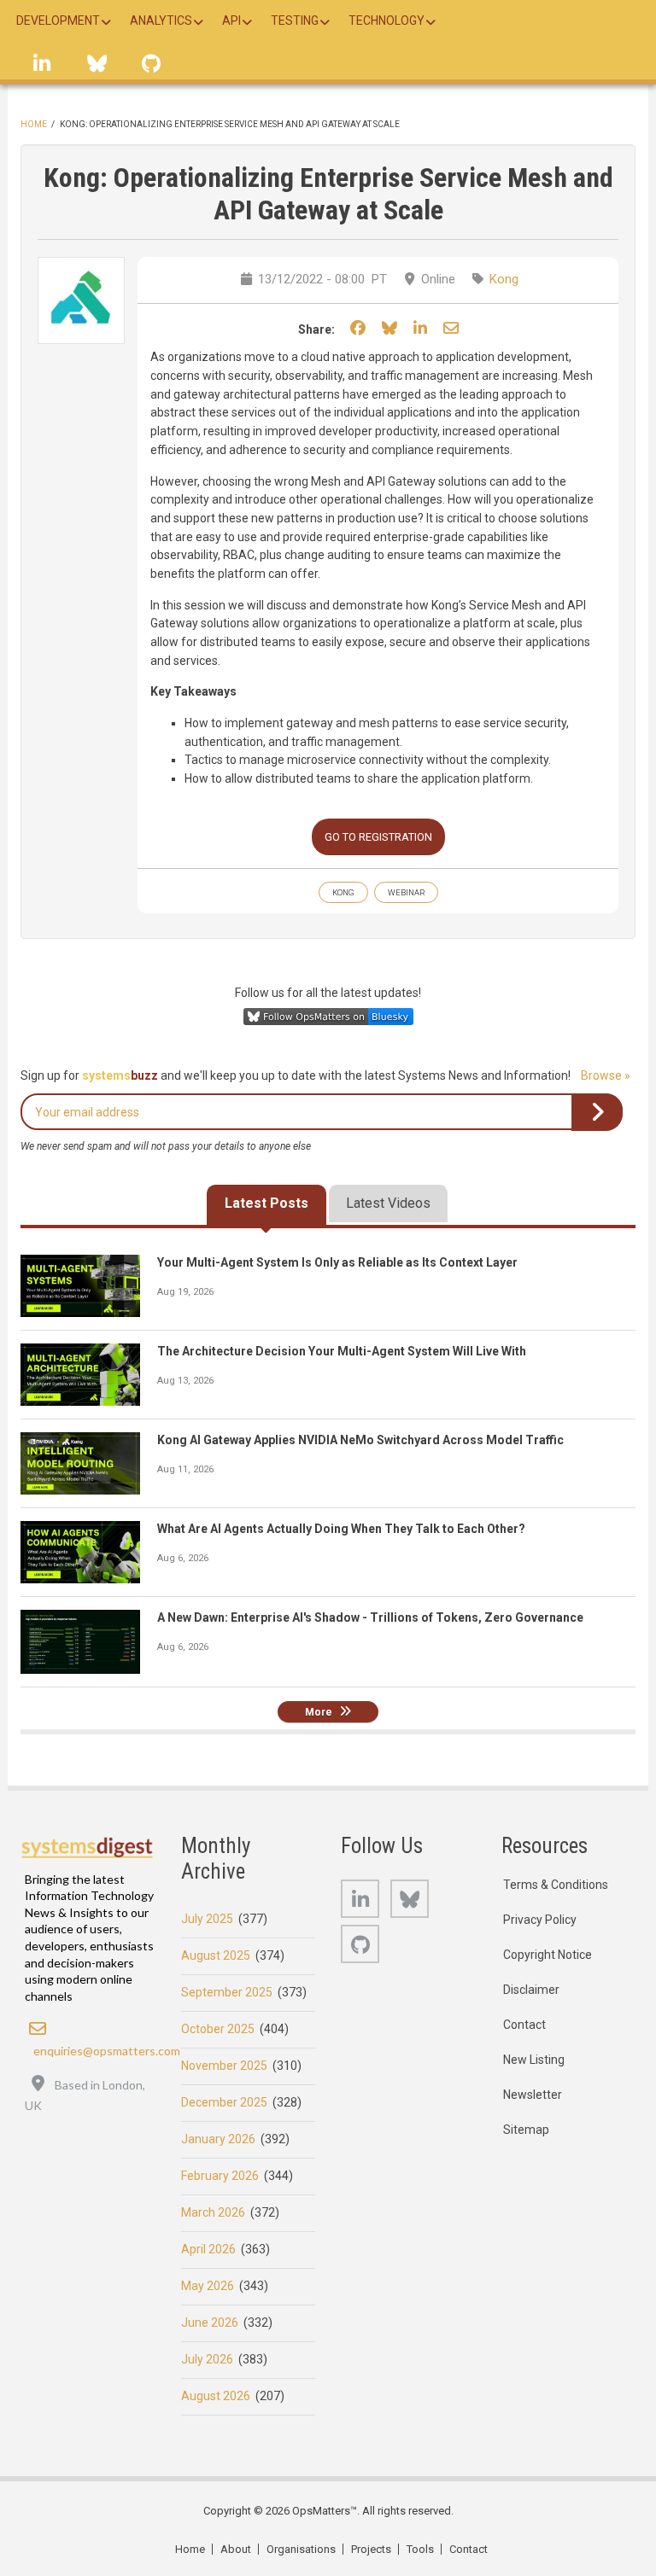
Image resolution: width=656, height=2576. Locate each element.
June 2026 (210, 2322)
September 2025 (227, 1992)
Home (34, 124)
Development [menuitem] (58, 20)
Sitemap (526, 2130)
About (236, 2549)
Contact (524, 2025)
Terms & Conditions (556, 1885)
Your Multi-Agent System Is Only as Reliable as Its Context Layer (337, 1262)
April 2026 (208, 2249)
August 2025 (216, 1955)
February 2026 (220, 2176)
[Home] (88, 1847)
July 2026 (207, 2359)
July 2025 (207, 1919)
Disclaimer (531, 1990)
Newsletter (533, 2095)
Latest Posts (266, 1203)
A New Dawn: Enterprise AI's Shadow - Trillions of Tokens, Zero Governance (370, 1617)
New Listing (534, 2060)
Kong (504, 279)
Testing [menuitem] (295, 20)
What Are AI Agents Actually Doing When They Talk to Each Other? (341, 1529)
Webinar (406, 892)
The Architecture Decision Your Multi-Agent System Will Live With (342, 1351)
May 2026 (208, 2286)
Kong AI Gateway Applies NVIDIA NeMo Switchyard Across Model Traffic (360, 1440)
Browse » (606, 1075)
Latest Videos (388, 1203)
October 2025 (218, 2029)
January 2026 (218, 2139)
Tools (420, 2549)
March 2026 (213, 2212)
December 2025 (224, 2102)
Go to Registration (378, 837)
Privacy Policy (540, 1920)
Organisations (301, 2549)
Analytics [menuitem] (161, 20)
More (319, 1712)
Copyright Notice (548, 1955)
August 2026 (216, 2396)
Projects (371, 2549)
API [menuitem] (231, 20)
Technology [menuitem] (387, 20)
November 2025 (224, 2066)
